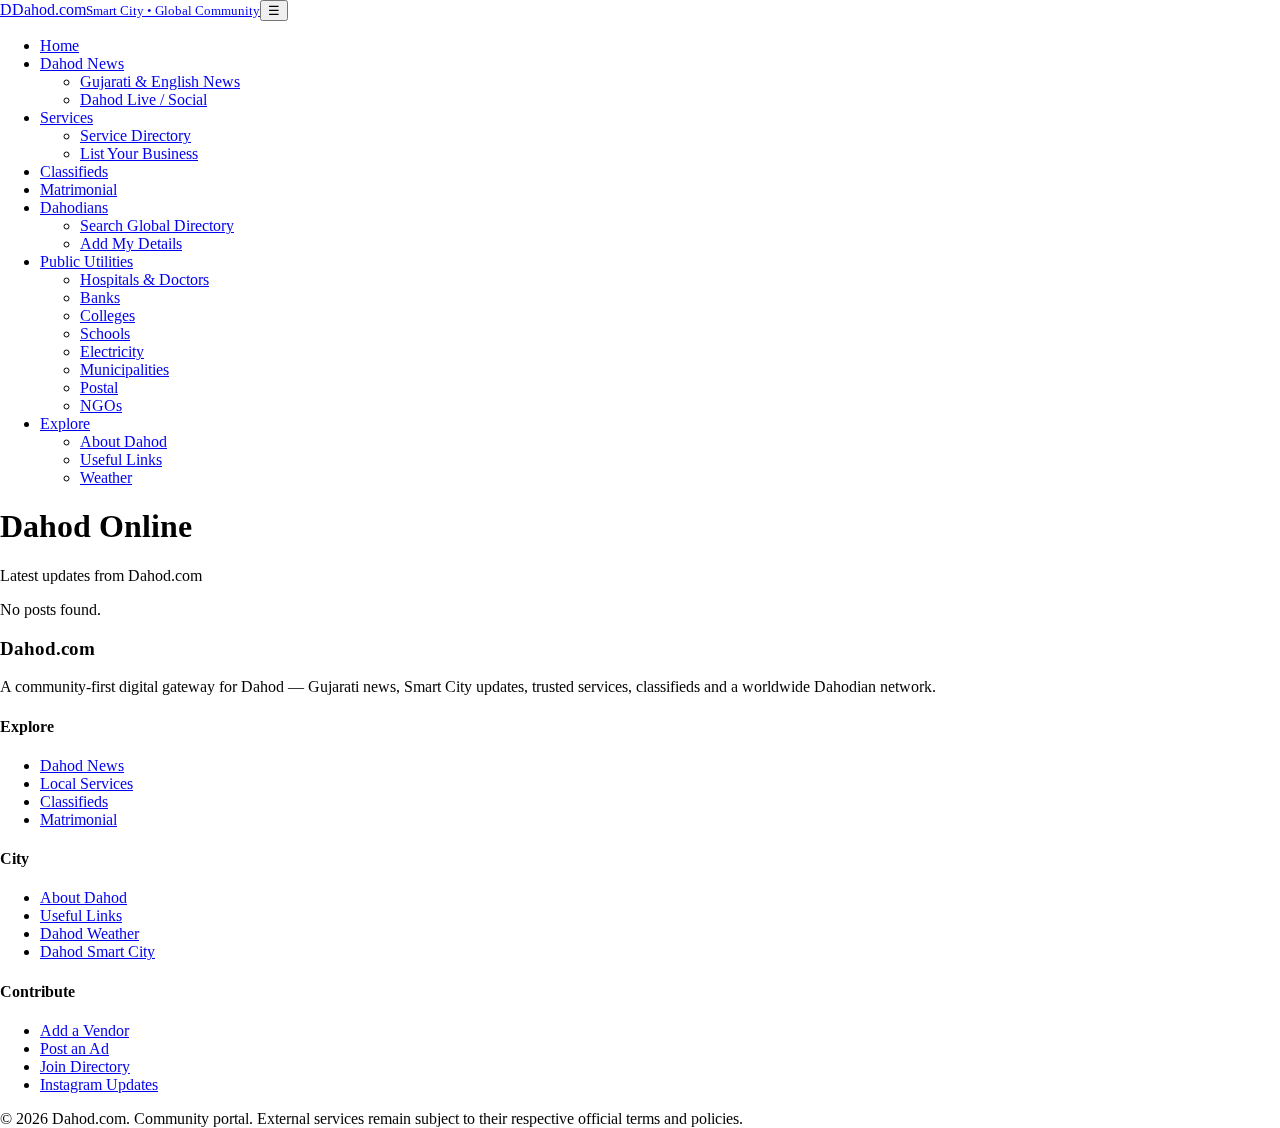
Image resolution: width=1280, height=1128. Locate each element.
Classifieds (74, 171)
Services (66, 117)
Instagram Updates (99, 1084)
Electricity (112, 351)
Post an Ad (74, 1048)
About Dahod (123, 441)
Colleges (107, 315)
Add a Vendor (84, 1030)
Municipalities (124, 369)
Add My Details (131, 243)
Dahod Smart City (97, 951)
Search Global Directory (157, 225)
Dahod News (82, 63)
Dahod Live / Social (143, 99)
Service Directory (135, 135)
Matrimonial (78, 189)
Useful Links (121, 459)
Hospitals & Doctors (144, 279)
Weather (106, 477)
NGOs (101, 405)
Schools (105, 333)
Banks (100, 297)
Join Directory (85, 1066)
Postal (99, 387)
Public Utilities (86, 261)
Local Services (86, 783)
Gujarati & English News (160, 81)
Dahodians (74, 207)
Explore (65, 423)
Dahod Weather (89, 933)
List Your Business (139, 153)
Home (59, 45)
